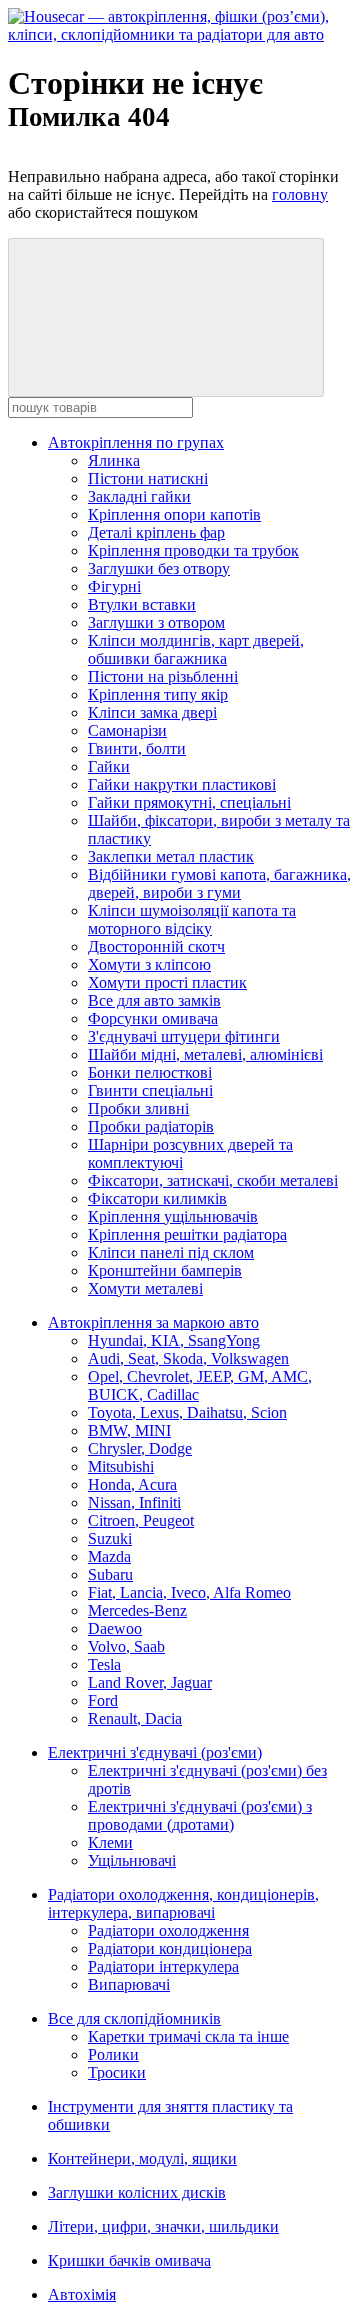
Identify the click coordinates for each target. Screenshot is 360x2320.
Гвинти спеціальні (150, 1090)
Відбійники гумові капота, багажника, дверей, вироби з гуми (219, 883)
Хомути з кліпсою (149, 964)
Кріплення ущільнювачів (173, 1216)
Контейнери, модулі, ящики (142, 2158)
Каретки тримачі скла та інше (188, 2036)
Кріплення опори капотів (174, 514)
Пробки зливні (138, 1108)
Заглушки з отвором (156, 622)
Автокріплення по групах (136, 442)
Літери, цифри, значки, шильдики (163, 2226)
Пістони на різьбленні (163, 676)
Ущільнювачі (132, 1860)
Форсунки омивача (153, 1018)
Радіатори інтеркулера (163, 1966)
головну (300, 194)
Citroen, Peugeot (141, 1520)
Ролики (113, 2054)
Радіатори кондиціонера (170, 1948)
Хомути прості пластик (167, 982)
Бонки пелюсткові (150, 1072)
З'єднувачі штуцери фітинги (184, 1036)
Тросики (117, 2072)
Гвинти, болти (137, 748)
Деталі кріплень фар (156, 532)
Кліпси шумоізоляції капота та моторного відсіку (192, 919)
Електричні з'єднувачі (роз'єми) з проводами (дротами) (200, 1815)
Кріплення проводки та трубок (193, 550)
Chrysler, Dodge (140, 1448)
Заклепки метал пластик (171, 856)
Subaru (110, 1574)
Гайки (109, 766)
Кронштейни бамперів (165, 1270)
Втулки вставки (142, 604)
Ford (103, 1700)
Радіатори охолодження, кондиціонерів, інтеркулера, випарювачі (183, 1903)
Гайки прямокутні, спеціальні (189, 802)
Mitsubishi (121, 1466)
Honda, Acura (132, 1484)
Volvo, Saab (126, 1646)
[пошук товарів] (166, 317)
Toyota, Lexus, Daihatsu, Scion (187, 1412)
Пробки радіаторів (151, 1126)
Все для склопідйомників (134, 2018)
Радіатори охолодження (168, 1930)
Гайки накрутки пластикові (182, 784)
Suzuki (110, 1538)
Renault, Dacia (135, 1718)
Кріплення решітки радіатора (187, 1234)
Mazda (109, 1556)
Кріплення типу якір (158, 694)
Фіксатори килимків (157, 1198)
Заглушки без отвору (159, 568)
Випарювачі (129, 1984)
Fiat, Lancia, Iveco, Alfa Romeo (189, 1592)
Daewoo (115, 1628)
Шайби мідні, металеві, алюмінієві (205, 1054)
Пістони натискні (148, 478)
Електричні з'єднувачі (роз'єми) (155, 1752)
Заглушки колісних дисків (137, 2192)
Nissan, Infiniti (134, 1502)
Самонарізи (127, 730)
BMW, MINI (129, 1430)
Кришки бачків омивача (129, 2260)
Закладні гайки (139, 496)
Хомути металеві (145, 1288)
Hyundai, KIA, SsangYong (174, 1340)
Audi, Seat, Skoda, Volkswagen (188, 1358)
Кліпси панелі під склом (171, 1252)
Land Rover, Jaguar (150, 1682)
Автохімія (82, 2294)
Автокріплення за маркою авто (153, 1322)
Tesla (104, 1664)
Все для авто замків (154, 1000)
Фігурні (114, 586)
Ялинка (114, 460)
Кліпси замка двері (152, 712)
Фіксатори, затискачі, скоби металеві (213, 1180)
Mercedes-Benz (137, 1610)
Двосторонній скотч (156, 946)
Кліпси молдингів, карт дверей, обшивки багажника (196, 649)
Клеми (110, 1842)
